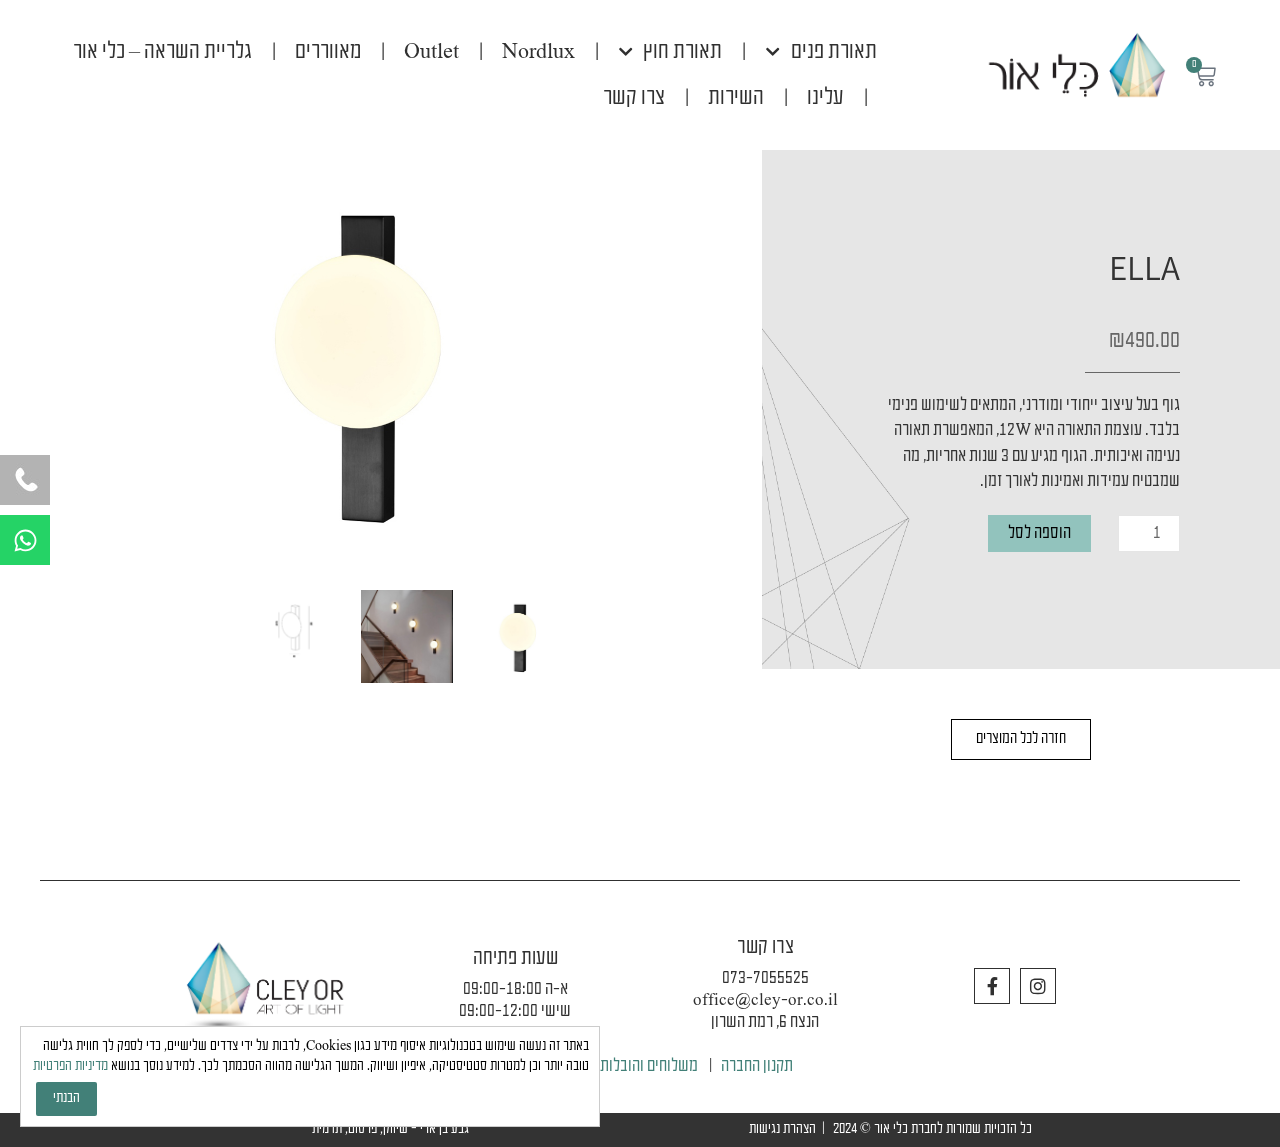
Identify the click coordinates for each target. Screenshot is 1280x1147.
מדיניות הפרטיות (70, 1066)
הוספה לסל (1039, 533)
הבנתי (66, 1098)
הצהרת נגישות (782, 1129)
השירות (736, 98)
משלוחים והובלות (649, 1066)
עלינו (825, 98)
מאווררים (328, 52)
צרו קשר (634, 98)
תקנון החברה (757, 1066)
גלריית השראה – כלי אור (162, 52)
